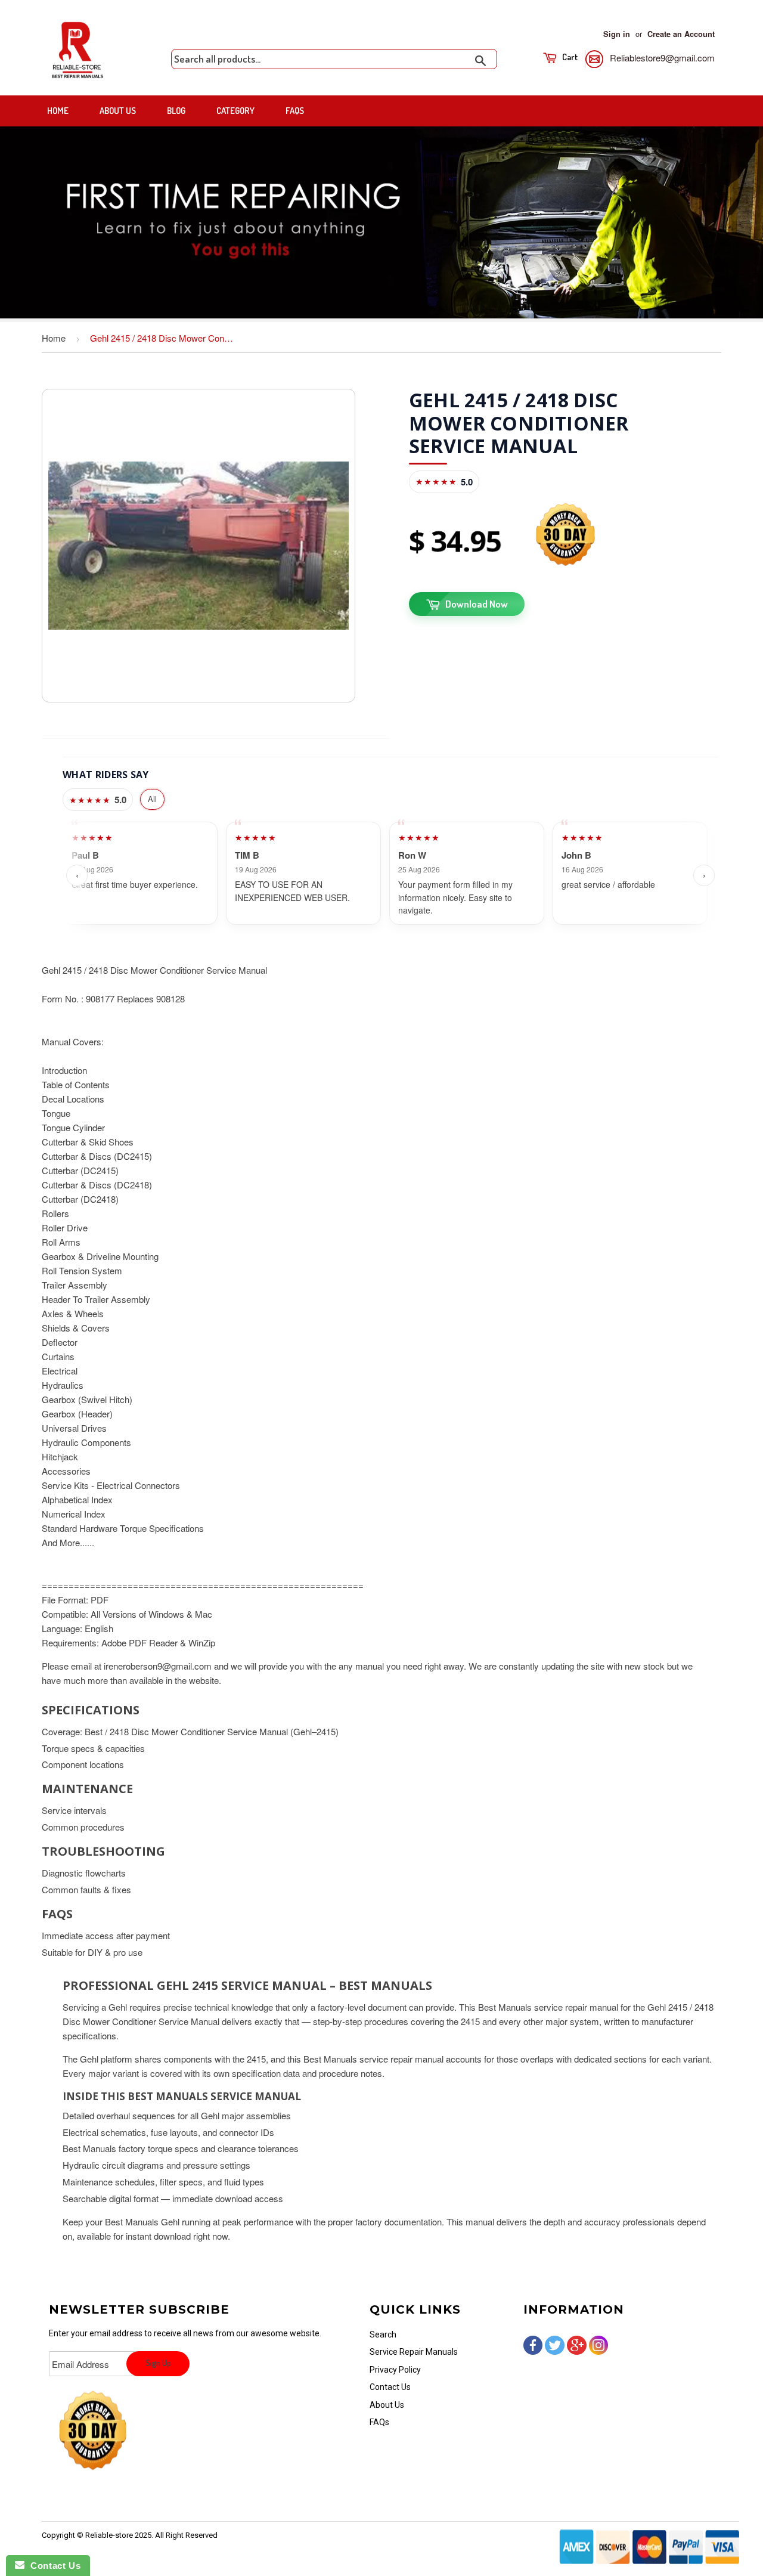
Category (235, 111)
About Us (118, 111)
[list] (390, 875)
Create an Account (681, 34)
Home (58, 111)
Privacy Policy (395, 2370)
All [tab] (152, 799)
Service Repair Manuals (414, 2352)
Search (383, 2334)
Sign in (617, 34)
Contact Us (390, 2387)
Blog (176, 111)
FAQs (295, 111)
